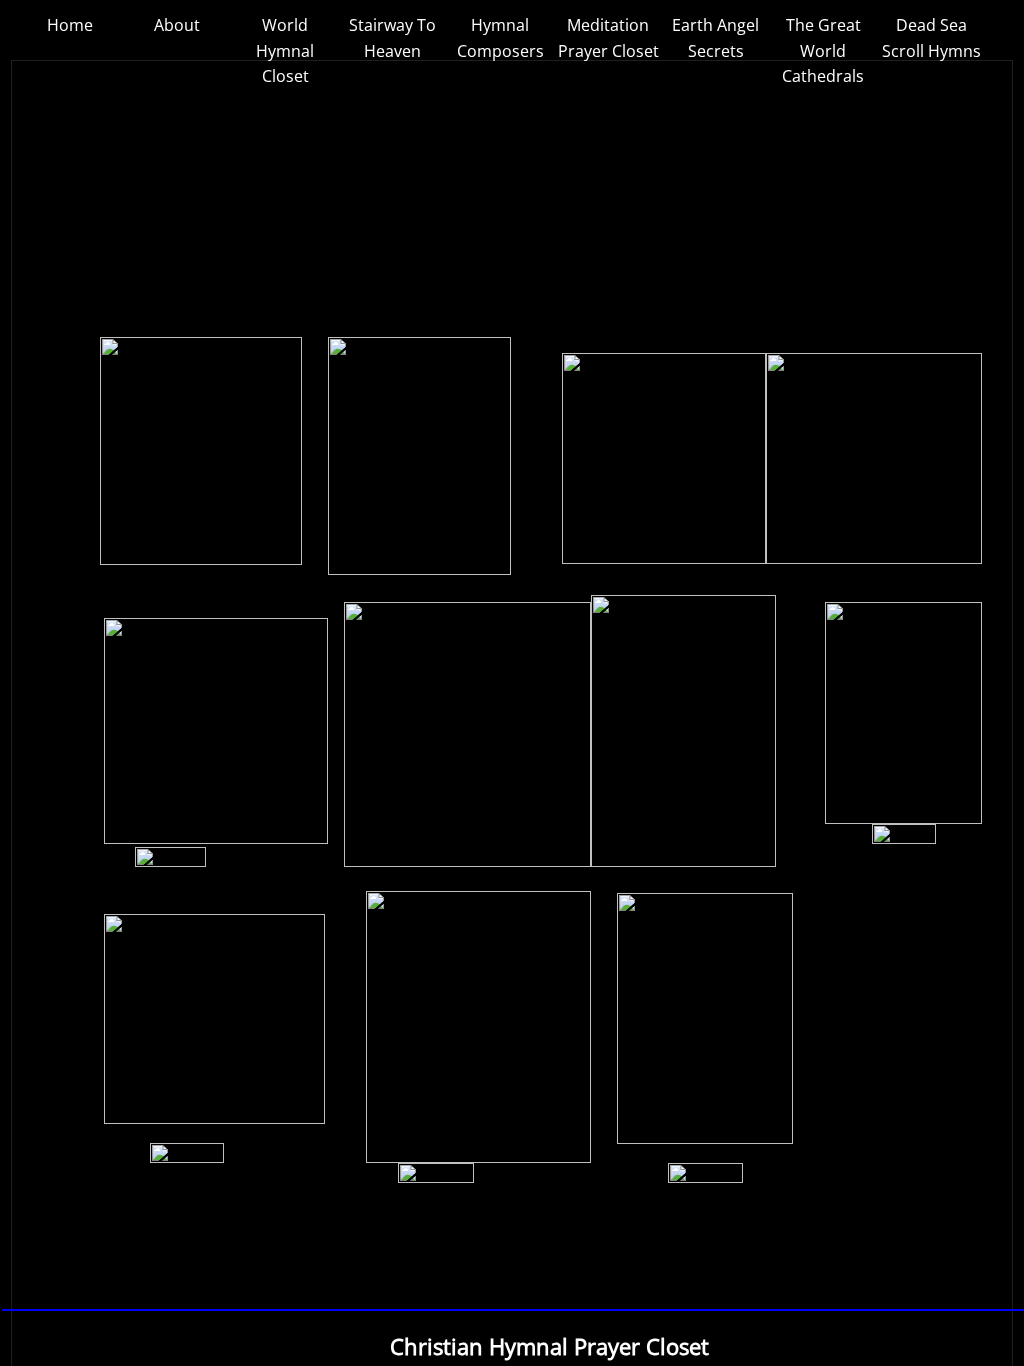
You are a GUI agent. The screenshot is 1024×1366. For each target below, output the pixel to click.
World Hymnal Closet (285, 50)
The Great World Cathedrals (823, 50)
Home (70, 25)
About (177, 25)
